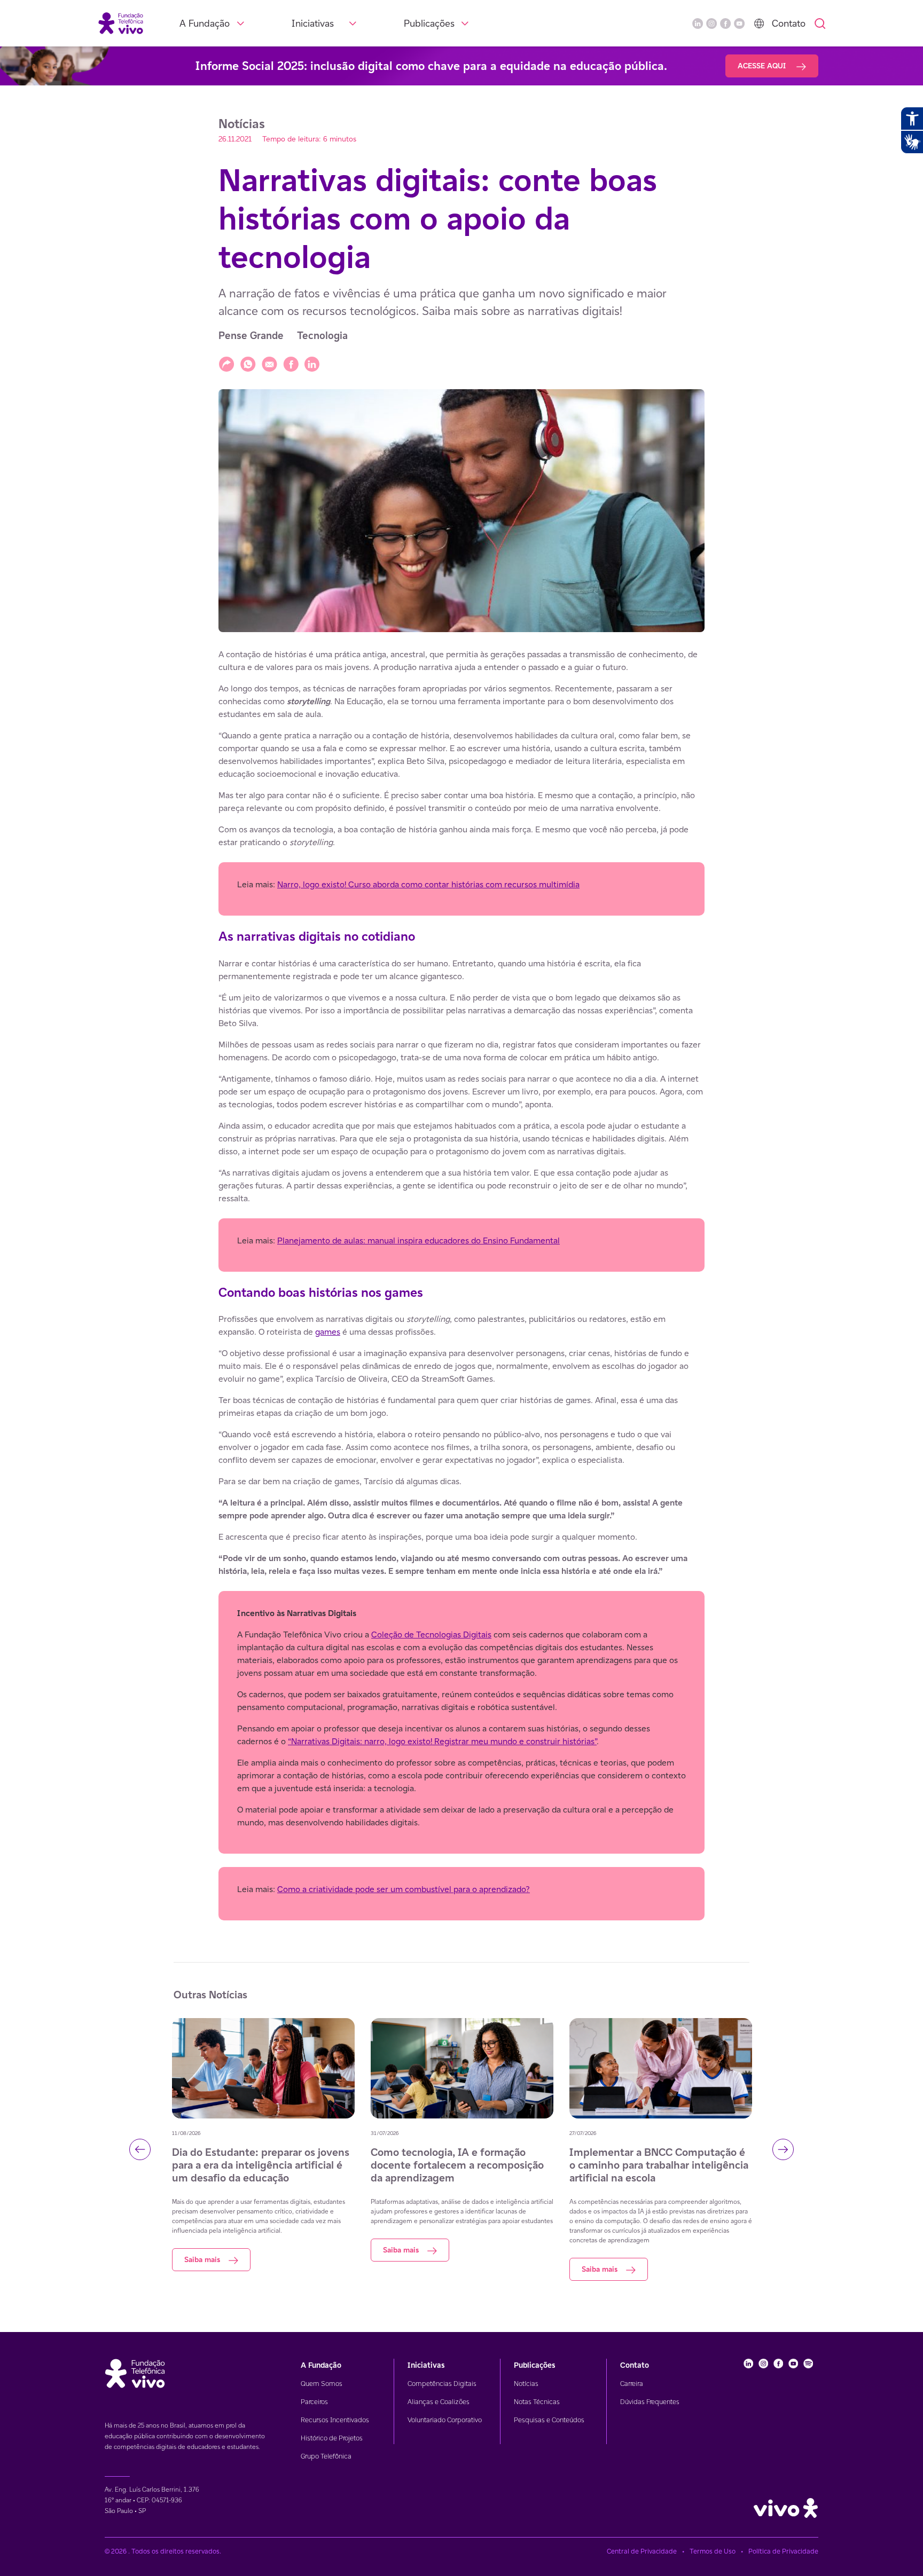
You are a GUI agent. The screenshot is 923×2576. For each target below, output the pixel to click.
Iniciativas (313, 23)
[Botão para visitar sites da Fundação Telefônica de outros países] (759, 23)
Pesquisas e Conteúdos (549, 2420)
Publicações (429, 23)
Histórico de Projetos (332, 2438)
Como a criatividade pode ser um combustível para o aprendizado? (404, 1889)
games (328, 1332)
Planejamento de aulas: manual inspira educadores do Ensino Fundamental (419, 1240)
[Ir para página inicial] (121, 23)
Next (783, 2149)
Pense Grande (251, 336)
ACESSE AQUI (763, 66)
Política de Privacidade (783, 2551)
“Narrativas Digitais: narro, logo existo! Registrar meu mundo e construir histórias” (442, 1741)
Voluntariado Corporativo (445, 2420)
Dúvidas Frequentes (650, 2402)
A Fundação (205, 23)
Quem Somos (322, 2384)
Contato (789, 23)
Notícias (526, 2384)
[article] (461, 1285)
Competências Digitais (442, 2384)
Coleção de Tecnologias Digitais (431, 1634)
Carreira (632, 2384)
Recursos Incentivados (335, 2420)
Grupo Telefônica (326, 2456)
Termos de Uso (713, 2551)
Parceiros (314, 2402)
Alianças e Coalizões (439, 2402)
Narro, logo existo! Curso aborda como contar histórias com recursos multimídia (428, 884)
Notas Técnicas (537, 2402)
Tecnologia (322, 336)
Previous (140, 2149)
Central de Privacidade (642, 2551)
